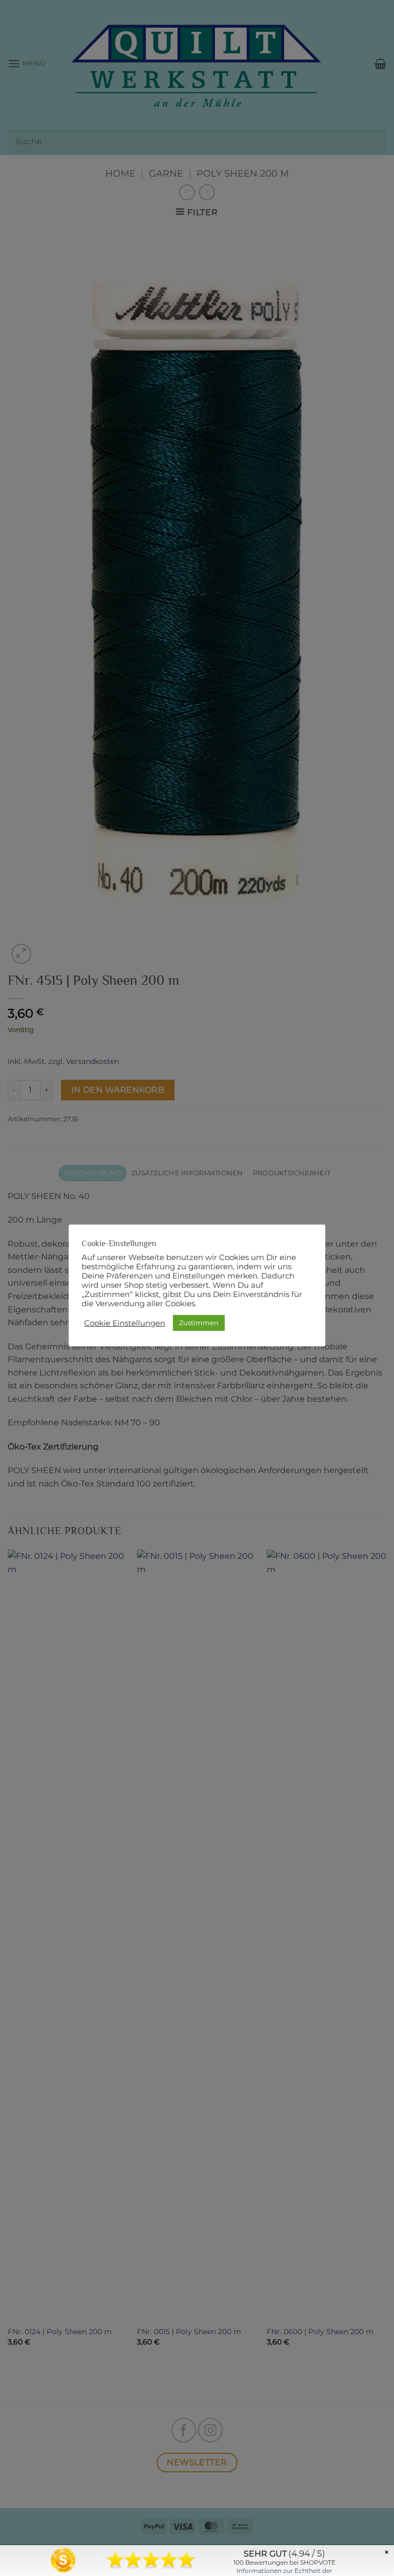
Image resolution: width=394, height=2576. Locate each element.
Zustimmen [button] (199, 1323)
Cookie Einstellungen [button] (125, 1323)
